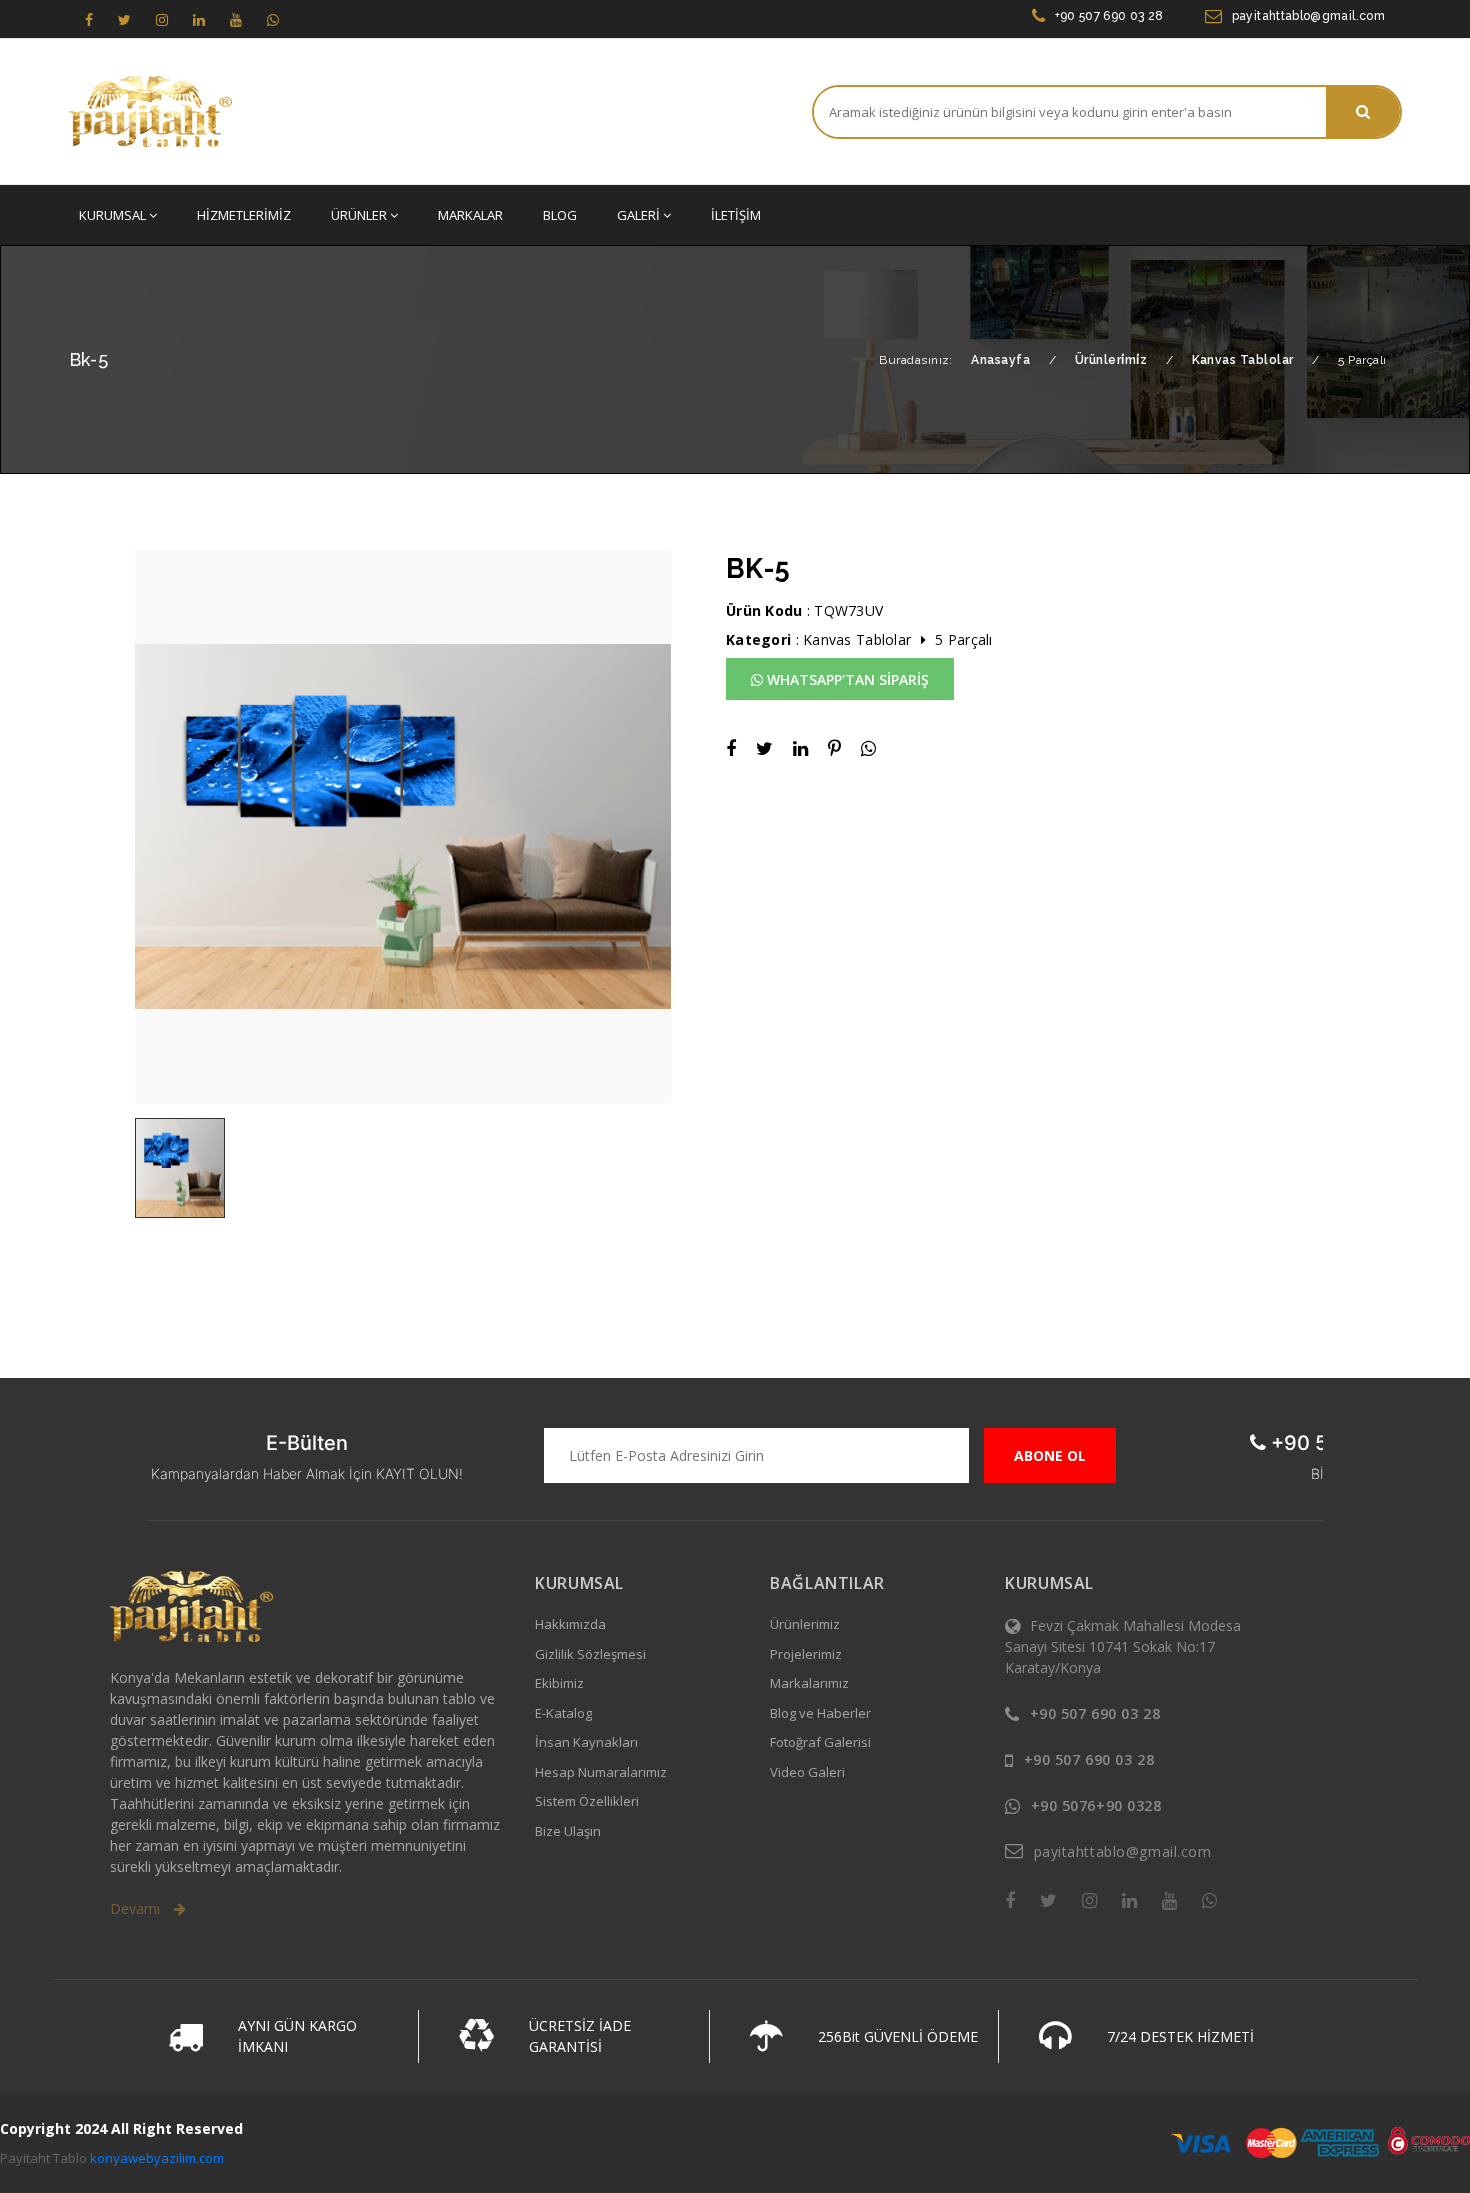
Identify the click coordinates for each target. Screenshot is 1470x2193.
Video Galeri (807, 1772)
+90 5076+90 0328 (1096, 1805)
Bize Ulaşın (568, 1831)
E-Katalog (563, 1713)
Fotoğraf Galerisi (820, 1742)
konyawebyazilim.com (157, 2158)
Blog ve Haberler (820, 1713)
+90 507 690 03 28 (1109, 16)
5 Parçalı (964, 639)
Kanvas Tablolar (857, 639)
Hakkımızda (570, 1624)
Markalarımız (809, 1683)
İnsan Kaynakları (586, 1742)
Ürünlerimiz (805, 1624)
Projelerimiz (806, 1654)
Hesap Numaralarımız (601, 1772)
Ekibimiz (559, 1683)
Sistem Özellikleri (587, 1801)
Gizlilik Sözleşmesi (590, 1654)
